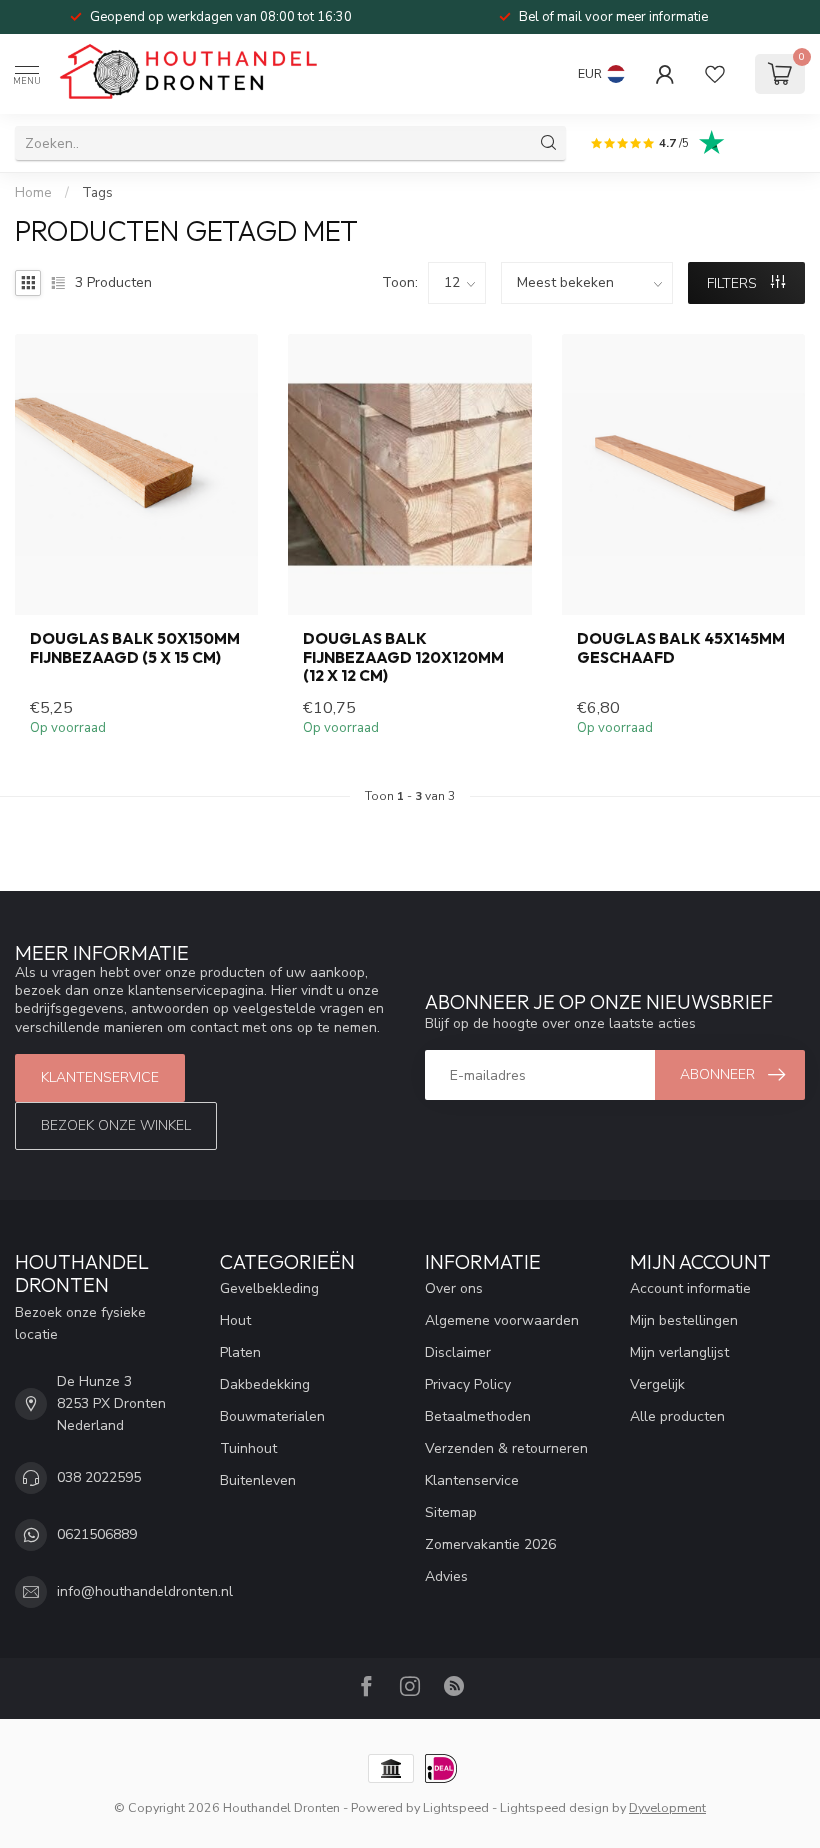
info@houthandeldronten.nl (145, 1591)
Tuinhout (248, 1448)
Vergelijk (657, 1384)
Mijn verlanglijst (679, 1352)
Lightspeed (456, 1807)
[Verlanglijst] (715, 74)
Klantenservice (100, 1077)
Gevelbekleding (269, 1288)
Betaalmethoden (478, 1416)
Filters (734, 283)
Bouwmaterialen (272, 1416)
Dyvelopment (667, 1807)
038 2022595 (99, 1477)
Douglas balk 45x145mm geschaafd (681, 648)
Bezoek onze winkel (116, 1125)
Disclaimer (458, 1352)
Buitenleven (258, 1480)
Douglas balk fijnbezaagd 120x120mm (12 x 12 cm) (403, 657)
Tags (97, 193)
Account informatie (690, 1288)
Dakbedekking (265, 1384)
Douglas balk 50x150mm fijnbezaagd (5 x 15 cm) (135, 648)
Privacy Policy (468, 1384)
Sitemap (451, 1512)
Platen (240, 1352)
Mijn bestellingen (684, 1320)
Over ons (454, 1288)
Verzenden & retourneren (506, 1448)
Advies (446, 1576)
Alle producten (677, 1416)
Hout (235, 1320)
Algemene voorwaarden (502, 1320)
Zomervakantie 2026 (490, 1544)
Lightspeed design (554, 1807)
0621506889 (97, 1534)
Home (33, 193)
